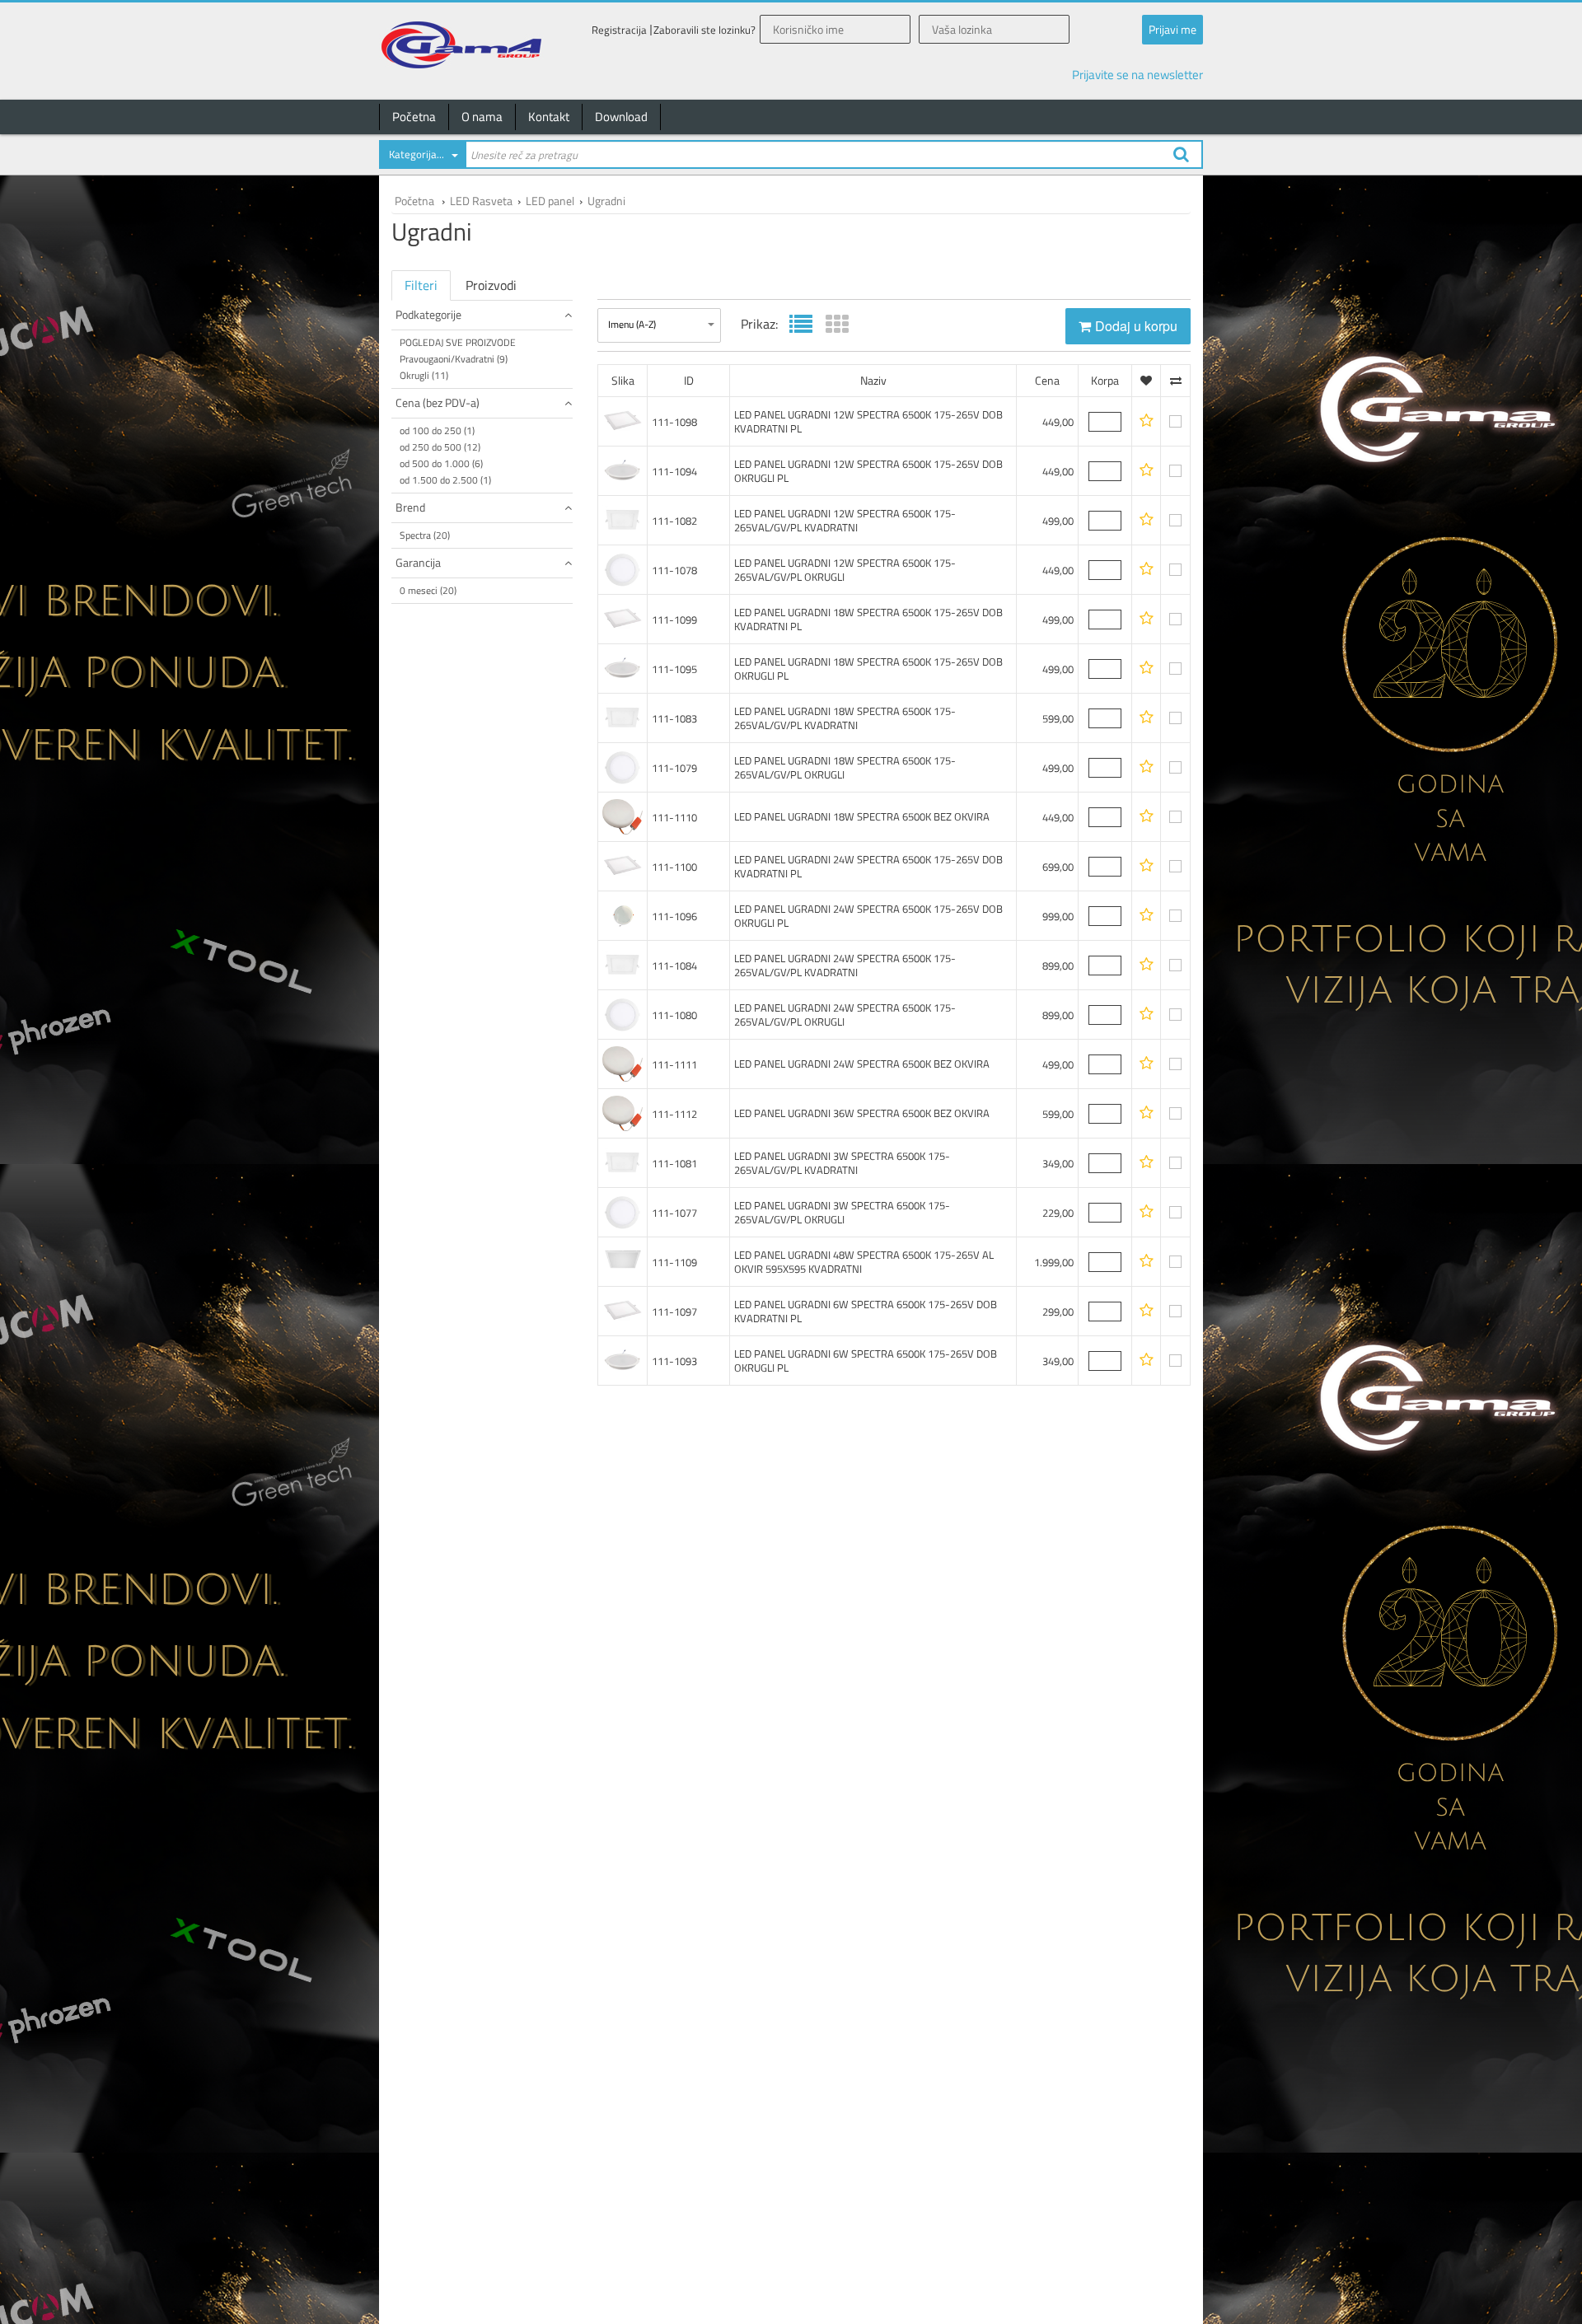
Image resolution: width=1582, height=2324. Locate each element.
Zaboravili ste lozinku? (704, 30)
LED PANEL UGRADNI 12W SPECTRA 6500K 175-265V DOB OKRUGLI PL (868, 471)
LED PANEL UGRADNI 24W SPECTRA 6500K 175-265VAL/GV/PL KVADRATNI (845, 965)
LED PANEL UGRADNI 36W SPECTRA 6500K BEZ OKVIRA (862, 1113)
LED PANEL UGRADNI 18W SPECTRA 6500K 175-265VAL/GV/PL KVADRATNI (845, 718)
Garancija (418, 562)
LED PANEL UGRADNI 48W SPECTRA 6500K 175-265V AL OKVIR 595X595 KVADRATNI (864, 1262)
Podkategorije (428, 314)
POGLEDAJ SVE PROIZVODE (458, 342)
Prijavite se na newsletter (1137, 75)
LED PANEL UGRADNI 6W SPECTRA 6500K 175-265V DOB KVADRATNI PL (866, 1311)
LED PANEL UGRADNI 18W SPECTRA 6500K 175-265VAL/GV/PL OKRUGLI (845, 767)
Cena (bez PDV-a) (438, 402)
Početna (414, 117)
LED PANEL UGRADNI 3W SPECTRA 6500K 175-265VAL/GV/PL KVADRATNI (842, 1163)
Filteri (421, 285)
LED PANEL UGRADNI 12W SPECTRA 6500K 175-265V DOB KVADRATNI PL (868, 421)
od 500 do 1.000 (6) (441, 463)
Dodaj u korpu (1136, 326)
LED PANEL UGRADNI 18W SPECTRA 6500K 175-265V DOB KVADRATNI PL (868, 619)
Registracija (619, 30)
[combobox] (422, 157)
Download (621, 117)
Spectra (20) (425, 535)
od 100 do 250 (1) (437, 430)
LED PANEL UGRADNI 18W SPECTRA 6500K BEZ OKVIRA (862, 816)
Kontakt (549, 117)
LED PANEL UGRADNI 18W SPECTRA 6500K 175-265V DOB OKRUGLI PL (868, 669)
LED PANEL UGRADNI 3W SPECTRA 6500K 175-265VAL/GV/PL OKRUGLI (842, 1212)
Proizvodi (491, 285)
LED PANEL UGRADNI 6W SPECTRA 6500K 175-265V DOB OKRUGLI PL (866, 1361)
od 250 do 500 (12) (440, 447)
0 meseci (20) (428, 590)
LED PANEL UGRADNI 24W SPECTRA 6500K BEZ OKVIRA (862, 1064)
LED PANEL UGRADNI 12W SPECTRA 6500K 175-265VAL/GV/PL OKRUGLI (845, 570)
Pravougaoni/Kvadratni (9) (454, 359)
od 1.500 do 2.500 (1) (445, 480)
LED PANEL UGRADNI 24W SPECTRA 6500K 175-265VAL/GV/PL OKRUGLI (845, 1015)
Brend (410, 507)
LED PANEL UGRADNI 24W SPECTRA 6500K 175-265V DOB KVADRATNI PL (868, 866)
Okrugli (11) (424, 375)
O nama (482, 117)
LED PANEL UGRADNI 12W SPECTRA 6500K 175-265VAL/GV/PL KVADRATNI (845, 520)
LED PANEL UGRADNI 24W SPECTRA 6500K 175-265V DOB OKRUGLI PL (868, 916)
